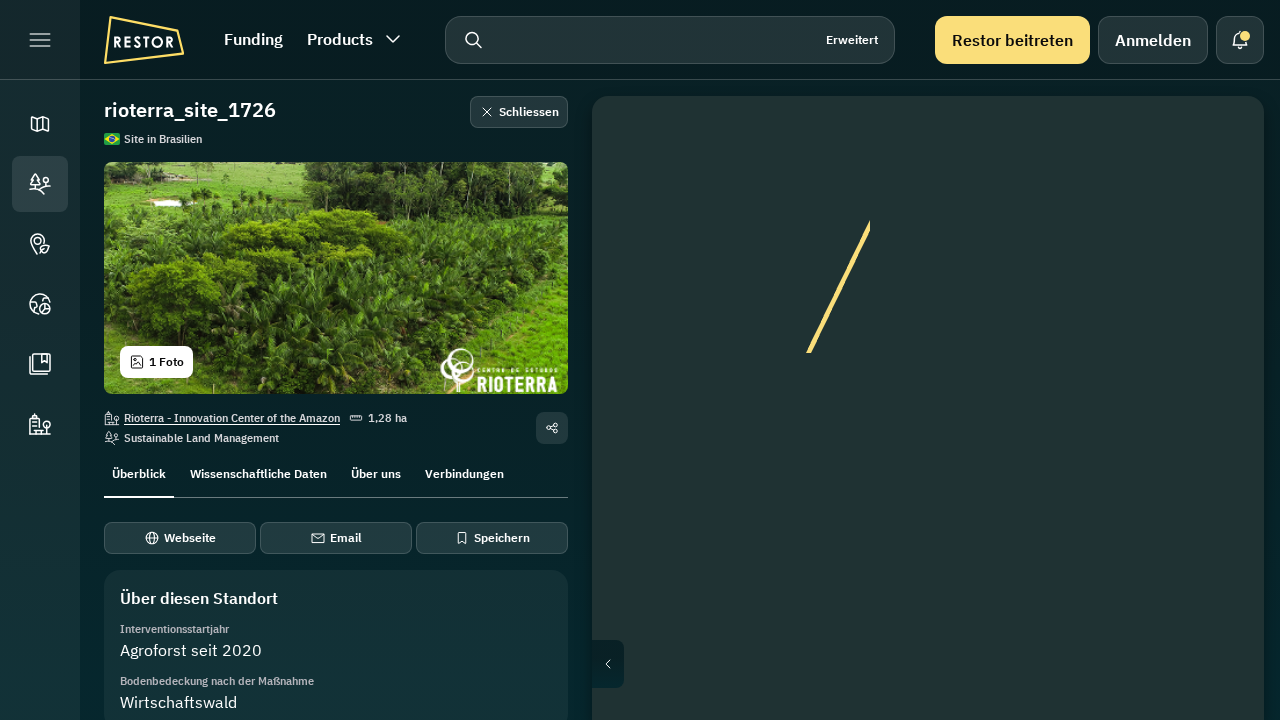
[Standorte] (40, 184)
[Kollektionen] (40, 364)
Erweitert (852, 39)
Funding (253, 39)
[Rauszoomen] (1220, 420)
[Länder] (40, 304)
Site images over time (944, 664)
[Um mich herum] (1220, 332)
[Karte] (40, 124)
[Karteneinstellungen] (1220, 236)
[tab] (139, 472)
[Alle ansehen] (1220, 284)
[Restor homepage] (144, 40)
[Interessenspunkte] (40, 244)
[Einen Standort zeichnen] (1220, 140)
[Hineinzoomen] (1220, 380)
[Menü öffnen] (40, 40)
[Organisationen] (40, 424)
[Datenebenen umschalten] (1220, 188)
